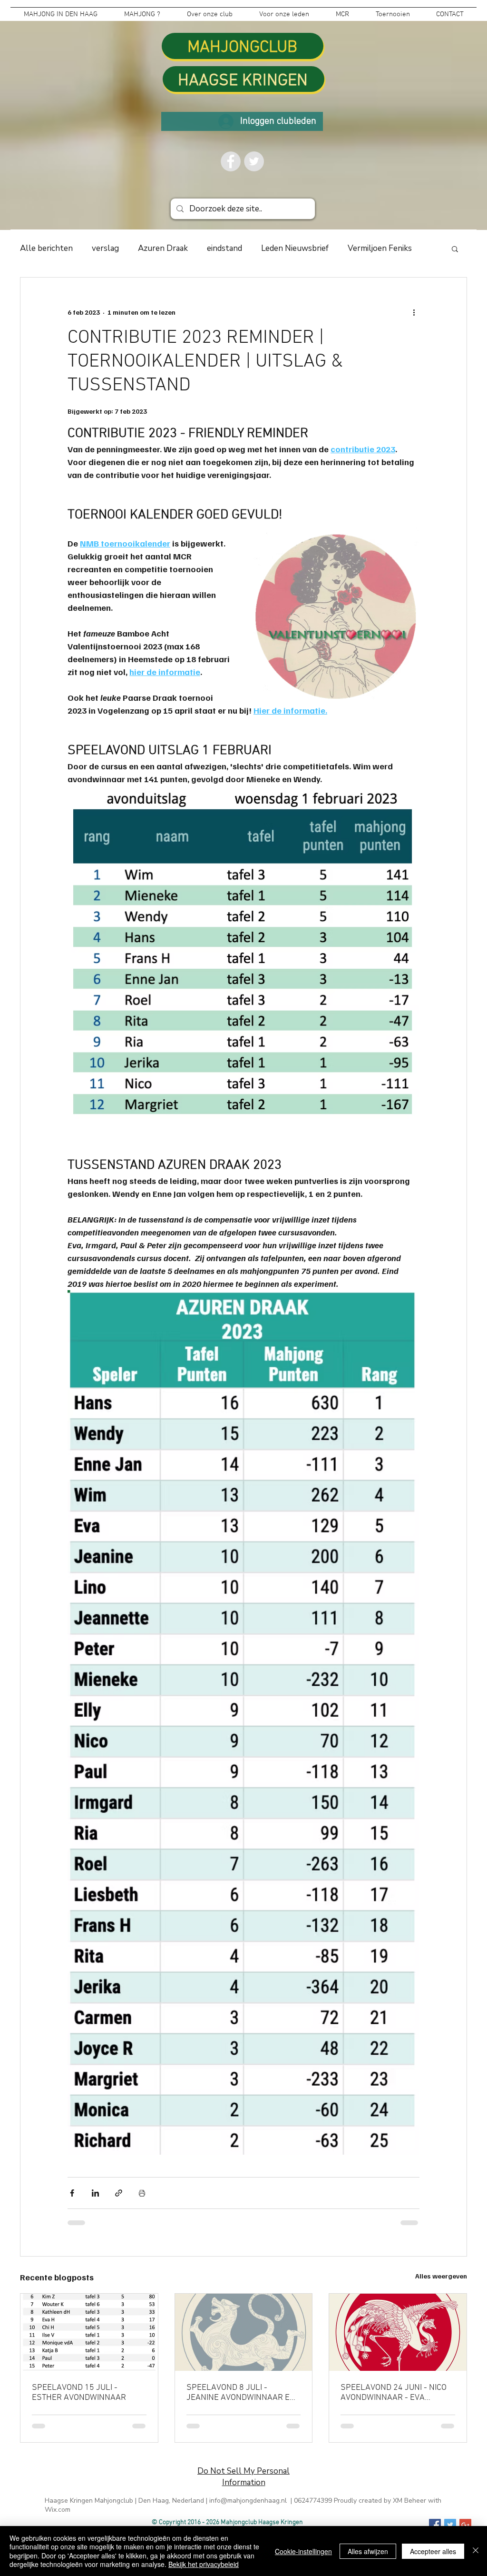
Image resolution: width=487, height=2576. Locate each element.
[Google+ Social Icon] (465, 2525)
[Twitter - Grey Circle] (254, 161)
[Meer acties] (414, 312)
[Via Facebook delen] (72, 2193)
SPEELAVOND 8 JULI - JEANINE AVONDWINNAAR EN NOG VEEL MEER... (241, 2393)
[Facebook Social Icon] (435, 2525)
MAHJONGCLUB (242, 48)
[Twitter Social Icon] (450, 2525)
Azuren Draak (163, 248)
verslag (105, 248)
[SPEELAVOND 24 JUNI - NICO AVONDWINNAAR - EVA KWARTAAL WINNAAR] (398, 2332)
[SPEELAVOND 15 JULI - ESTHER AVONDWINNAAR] (89, 2332)
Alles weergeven (441, 2276)
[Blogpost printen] (142, 2193)
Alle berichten (46, 248)
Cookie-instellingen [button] (303, 2551)
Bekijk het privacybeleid (204, 2564)
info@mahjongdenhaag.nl (248, 2501)
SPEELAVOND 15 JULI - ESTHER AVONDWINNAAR (79, 2393)
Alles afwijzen (368, 2551)
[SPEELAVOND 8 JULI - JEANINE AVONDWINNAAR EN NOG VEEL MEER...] (244, 2332)
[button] (455, 249)
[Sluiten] (476, 2551)
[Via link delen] (119, 2193)
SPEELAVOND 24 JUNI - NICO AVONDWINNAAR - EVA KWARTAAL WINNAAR (394, 2393)
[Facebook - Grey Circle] (231, 161)
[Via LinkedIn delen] (95, 2193)
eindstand (224, 248)
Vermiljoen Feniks (380, 248)
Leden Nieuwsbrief (295, 248)
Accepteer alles (433, 2551)
